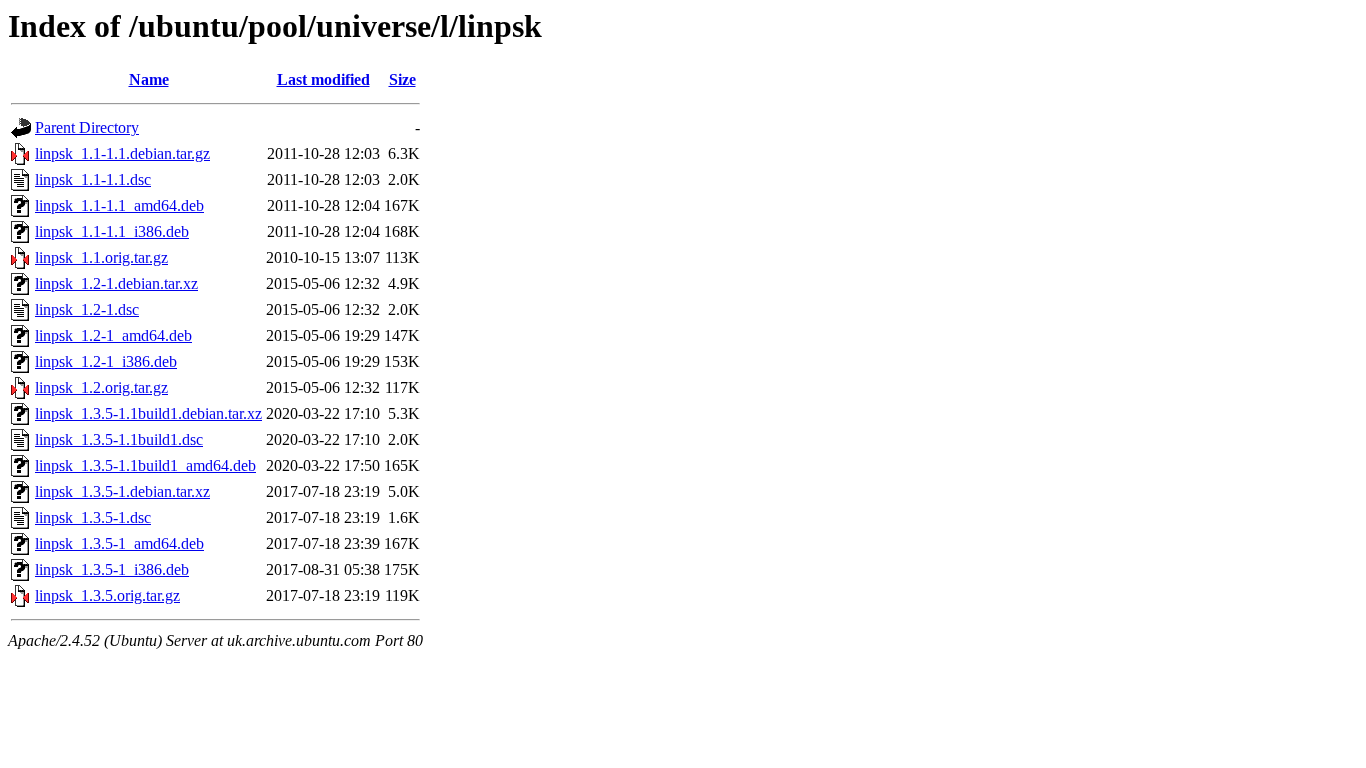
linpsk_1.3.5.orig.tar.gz (107, 595)
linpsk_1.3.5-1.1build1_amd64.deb (145, 465)
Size (402, 79)
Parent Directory (87, 127)
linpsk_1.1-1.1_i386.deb (112, 231)
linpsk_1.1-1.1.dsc (93, 179)
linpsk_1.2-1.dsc (87, 309)
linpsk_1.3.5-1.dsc (93, 517)
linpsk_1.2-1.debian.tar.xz (116, 283)
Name (149, 79)
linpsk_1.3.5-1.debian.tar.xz (122, 491)
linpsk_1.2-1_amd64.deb (113, 335)
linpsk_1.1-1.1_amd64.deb (119, 205)
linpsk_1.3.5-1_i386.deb (112, 569)
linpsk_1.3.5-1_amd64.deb (119, 543)
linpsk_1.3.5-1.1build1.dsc (119, 439)
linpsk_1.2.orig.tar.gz (101, 387)
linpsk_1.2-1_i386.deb (106, 361)
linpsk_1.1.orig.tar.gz (101, 257)
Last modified (323, 79)
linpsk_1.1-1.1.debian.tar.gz (122, 153)
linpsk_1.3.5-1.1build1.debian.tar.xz (148, 413)
